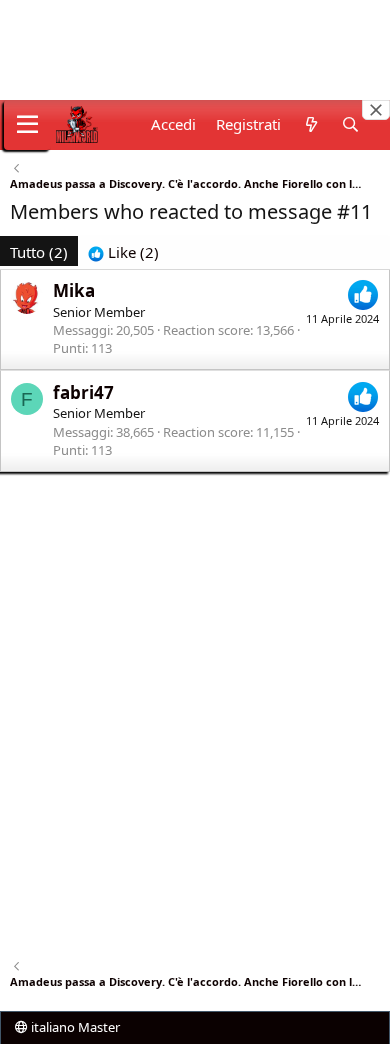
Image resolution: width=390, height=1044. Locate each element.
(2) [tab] (39, 252)
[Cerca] (350, 124)
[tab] (123, 252)
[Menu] (27, 125)
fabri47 (83, 392)
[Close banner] (376, 110)
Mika (74, 290)
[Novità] (310, 124)
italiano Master (74, 1027)
